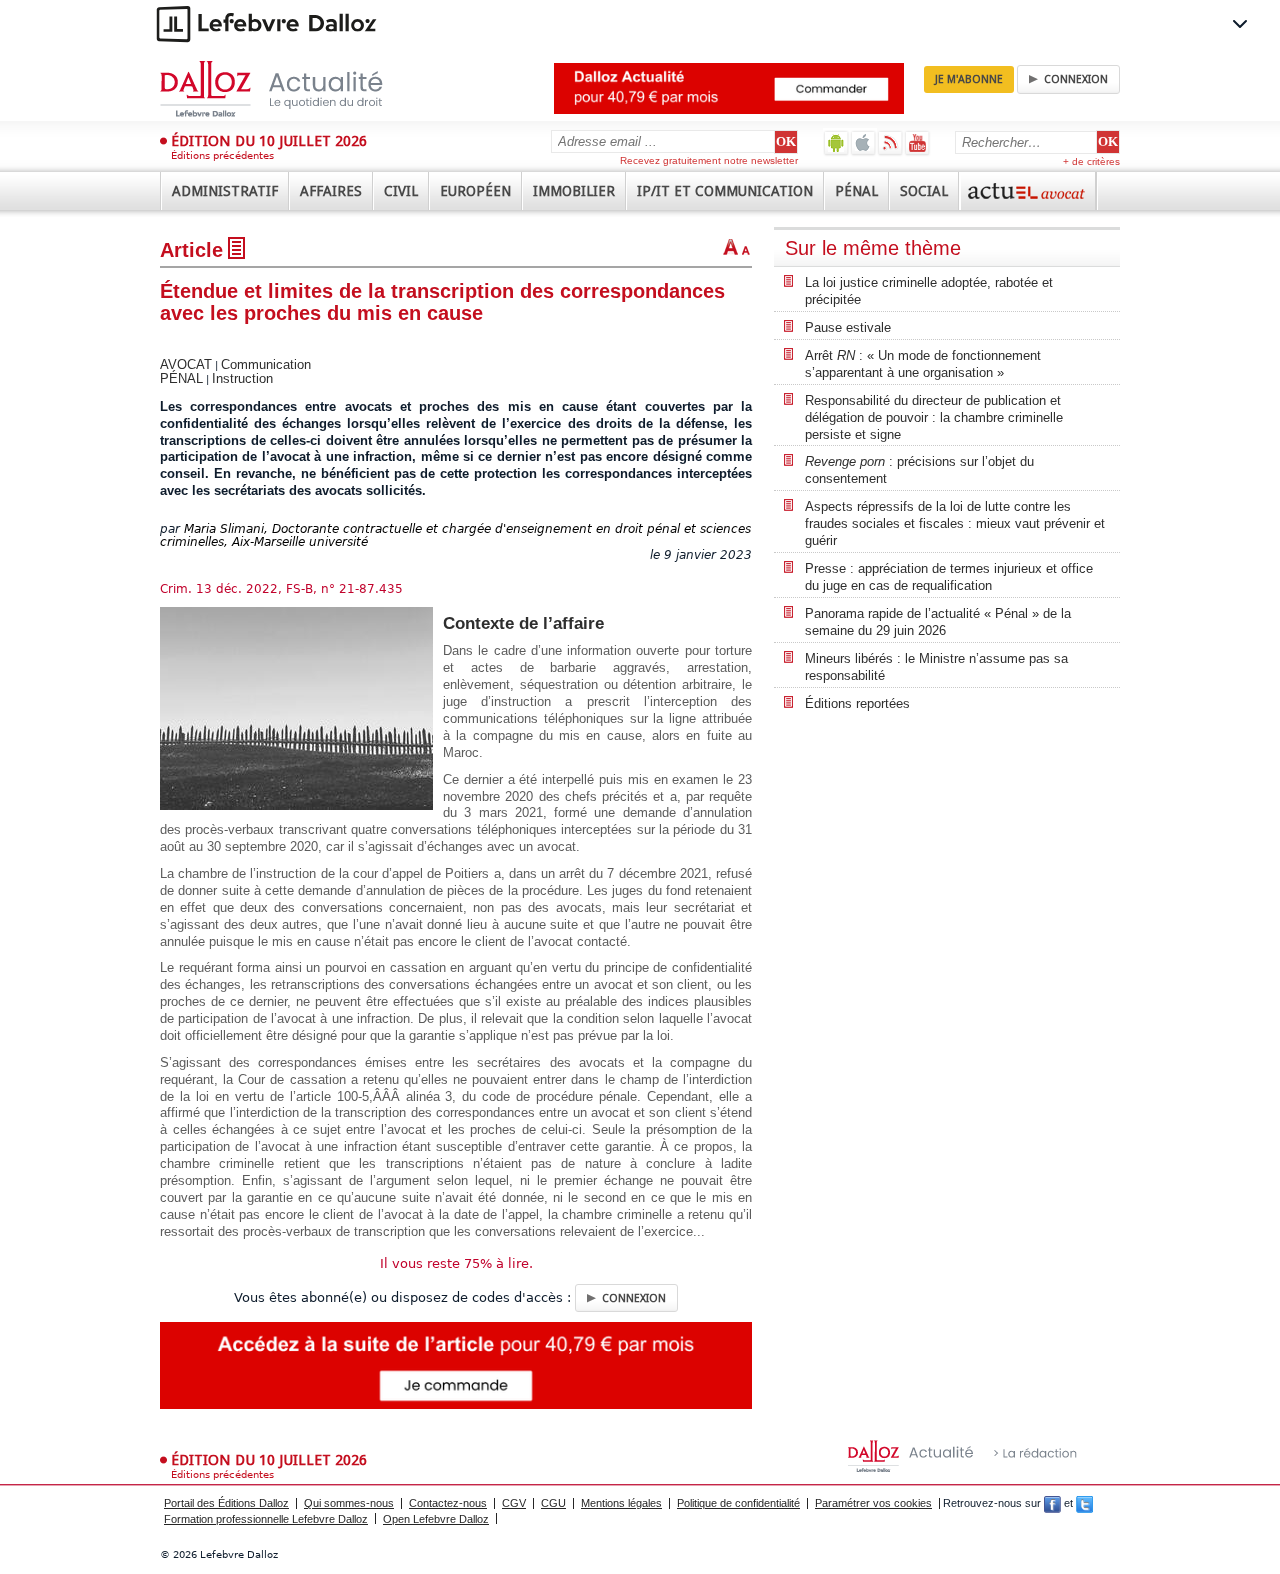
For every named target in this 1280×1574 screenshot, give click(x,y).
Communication (266, 364)
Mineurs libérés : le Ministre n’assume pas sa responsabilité (936, 667)
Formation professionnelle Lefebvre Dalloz (266, 1519)
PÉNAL (181, 378)
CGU (553, 1503)
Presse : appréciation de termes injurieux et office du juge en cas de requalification (949, 577)
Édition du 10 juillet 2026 (269, 141)
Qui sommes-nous (349, 1503)
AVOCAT (186, 364)
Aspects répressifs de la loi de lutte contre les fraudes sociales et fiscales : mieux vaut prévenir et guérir (955, 523)
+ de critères (1091, 161)
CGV (514, 1503)
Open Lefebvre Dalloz (436, 1519)
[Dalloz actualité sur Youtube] (917, 142)
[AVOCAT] (1028, 191)
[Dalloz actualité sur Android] (836, 142)
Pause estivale (848, 327)
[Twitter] (1084, 1503)
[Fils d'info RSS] (890, 142)
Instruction (242, 378)
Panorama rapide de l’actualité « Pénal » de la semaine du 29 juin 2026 (938, 622)
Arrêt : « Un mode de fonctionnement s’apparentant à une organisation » (923, 364)
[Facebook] (1052, 1503)
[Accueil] (292, 89)
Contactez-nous (448, 1503)
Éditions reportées (857, 703)
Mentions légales (621, 1503)
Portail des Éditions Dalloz (226, 1503)
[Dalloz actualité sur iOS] (863, 142)
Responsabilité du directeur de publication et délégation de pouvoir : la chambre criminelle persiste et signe (934, 417)
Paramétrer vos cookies (873, 1503)
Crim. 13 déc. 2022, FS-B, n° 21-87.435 (281, 589)
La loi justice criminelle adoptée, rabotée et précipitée (929, 291)
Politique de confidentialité (738, 1503)
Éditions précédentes (222, 155)
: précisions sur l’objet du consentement (919, 470)
